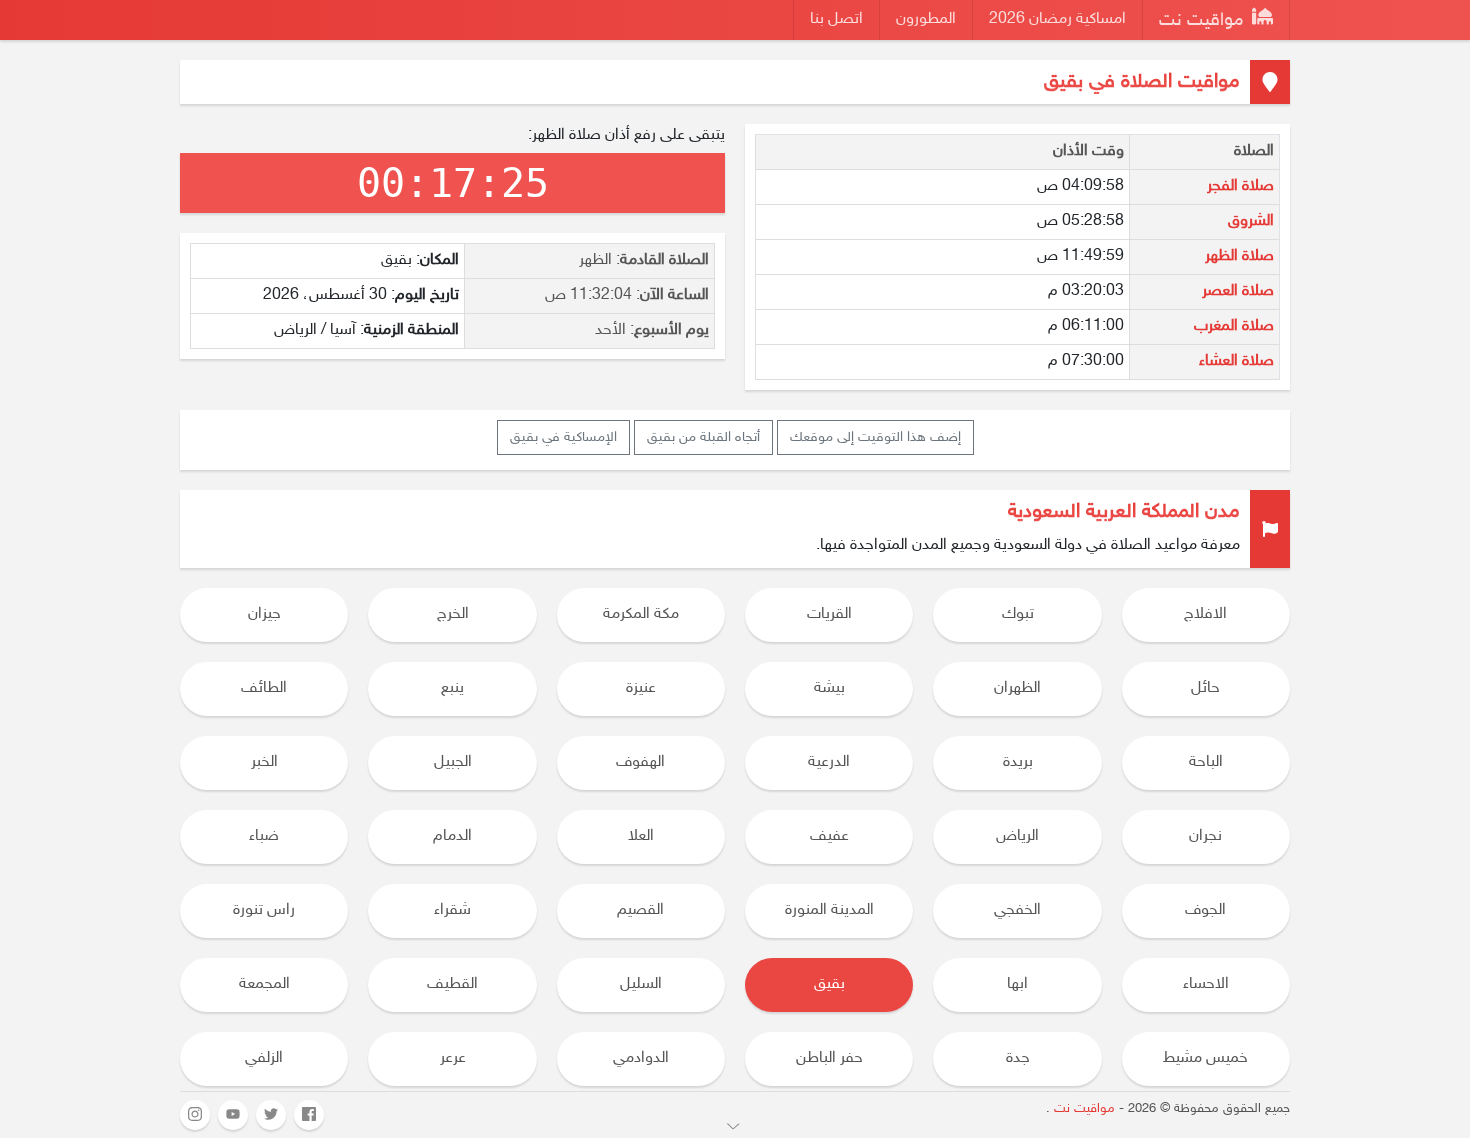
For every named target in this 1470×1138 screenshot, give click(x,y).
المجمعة (264, 984)
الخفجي (1017, 910)
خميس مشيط (1205, 1058)
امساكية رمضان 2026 (1057, 19)
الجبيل (453, 762)
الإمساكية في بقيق (563, 437)
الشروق (1251, 221)
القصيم (640, 910)
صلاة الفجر (1240, 186)
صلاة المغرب (1234, 326)
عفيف (829, 836)
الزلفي (264, 1058)
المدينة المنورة (829, 910)
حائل (1205, 688)
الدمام (452, 836)
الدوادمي (641, 1058)
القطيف (452, 984)
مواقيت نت (1203, 21)
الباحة (1206, 762)
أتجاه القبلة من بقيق (703, 437)
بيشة (829, 688)
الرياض (1017, 836)
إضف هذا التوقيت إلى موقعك (875, 437)
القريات (829, 614)
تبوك (1018, 614)
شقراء (452, 910)
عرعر (453, 1058)
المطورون (926, 19)
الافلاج (1205, 614)
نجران (1205, 836)
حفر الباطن (829, 1058)
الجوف (1205, 910)
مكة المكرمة (641, 614)
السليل (641, 984)
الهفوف (640, 762)
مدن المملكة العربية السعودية (1124, 512)
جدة (1018, 1058)
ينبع (452, 688)
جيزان (264, 614)
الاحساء (1206, 984)
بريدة (1018, 762)
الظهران (1017, 688)
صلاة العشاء (1236, 361)
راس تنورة (264, 910)
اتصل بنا (836, 19)
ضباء (264, 836)
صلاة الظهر (1239, 256)
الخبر (264, 762)
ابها (1017, 984)
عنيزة (641, 688)
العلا (641, 836)
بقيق (829, 984)
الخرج (453, 614)
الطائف (264, 688)
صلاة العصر (1238, 291)
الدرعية (829, 762)
